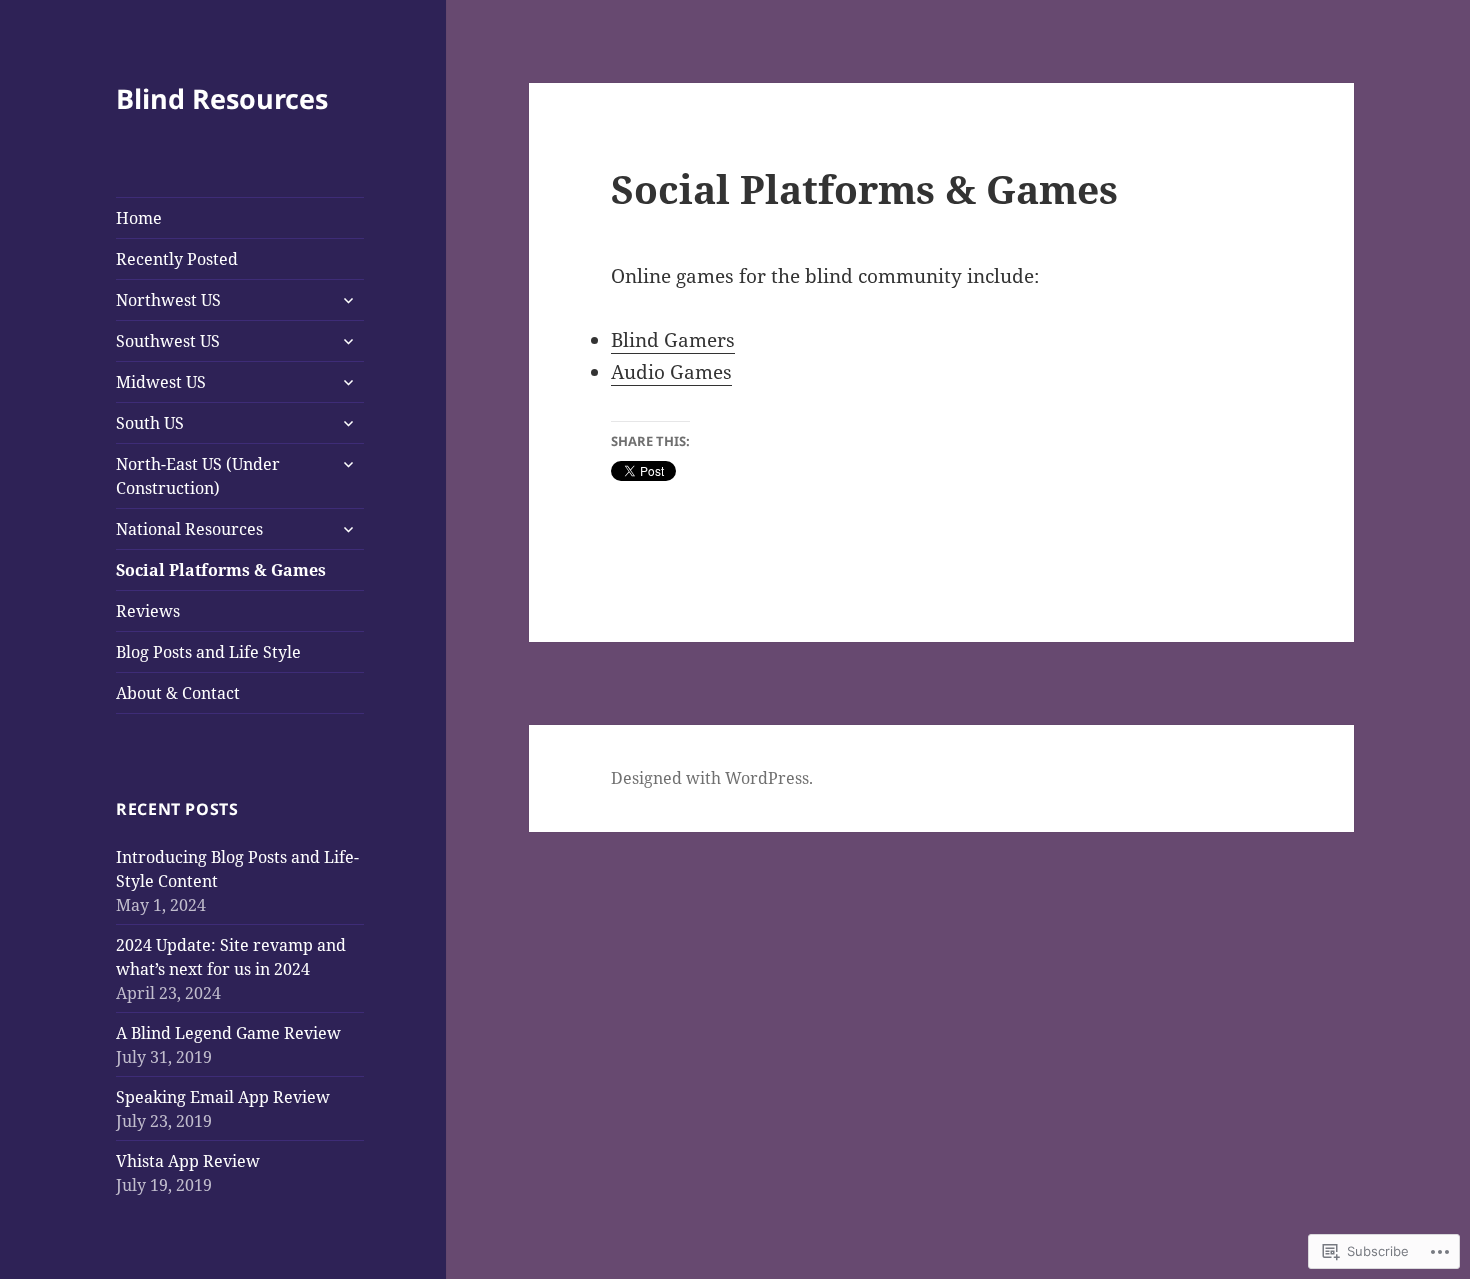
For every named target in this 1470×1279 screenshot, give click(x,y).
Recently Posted (177, 259)
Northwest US (168, 300)
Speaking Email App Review (223, 1097)
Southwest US (168, 341)
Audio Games (671, 372)
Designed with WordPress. (712, 778)
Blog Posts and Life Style (208, 652)
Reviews (148, 611)
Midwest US (161, 382)
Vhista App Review (188, 1161)
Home (139, 218)
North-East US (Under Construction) (198, 476)
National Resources (189, 529)
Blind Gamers (673, 340)
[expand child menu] (348, 300)
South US (150, 423)
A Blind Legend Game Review (228, 1033)
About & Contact (178, 693)
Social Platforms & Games (221, 570)
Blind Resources (222, 98)
